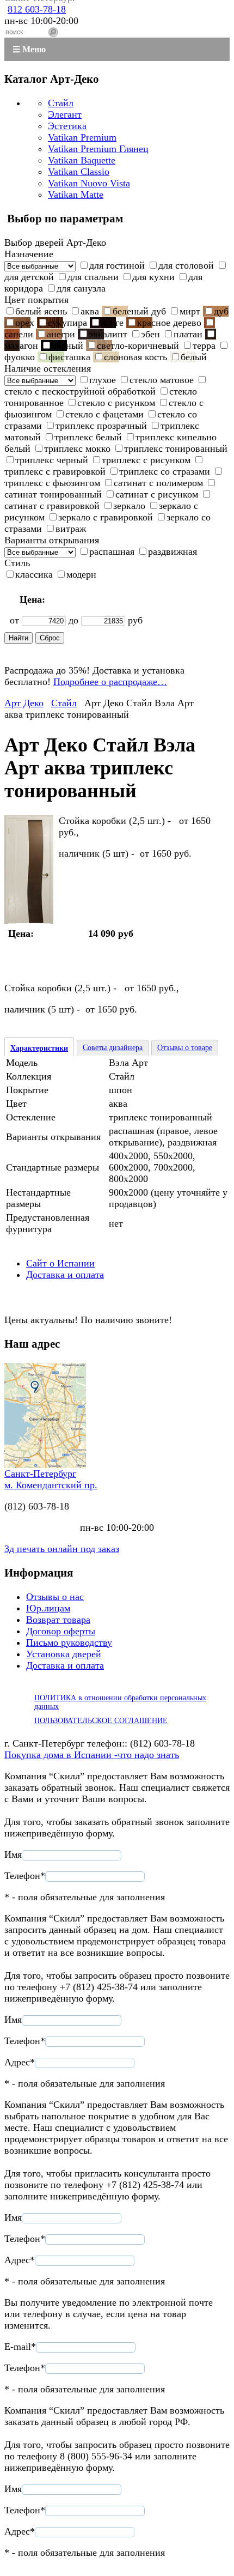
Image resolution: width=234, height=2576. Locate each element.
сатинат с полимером (158, 483)
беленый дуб (139, 311)
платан (188, 334)
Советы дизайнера (113, 1048)
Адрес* (20, 2062)
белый (194, 357)
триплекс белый (88, 437)
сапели (19, 334)
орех (25, 323)
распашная (112, 551)
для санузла (81, 288)
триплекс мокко (77, 448)
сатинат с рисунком (157, 494)
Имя (13, 1854)
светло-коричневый (138, 346)
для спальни (93, 277)
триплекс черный (52, 460)
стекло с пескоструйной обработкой (80, 391)
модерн (81, 574)
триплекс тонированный (176, 448)
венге (112, 323)
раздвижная (173, 551)
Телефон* (25, 1876)
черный (67, 346)
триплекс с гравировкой (55, 471)
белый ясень (41, 311)
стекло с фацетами (104, 414)
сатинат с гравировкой (52, 506)
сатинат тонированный (53, 494)
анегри (61, 334)
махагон (21, 346)
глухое (103, 380)
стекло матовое (162, 380)
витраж (71, 529)
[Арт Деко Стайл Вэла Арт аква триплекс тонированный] (29, 921)
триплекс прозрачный (101, 426)
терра (204, 346)
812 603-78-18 (37, 9)
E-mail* (20, 2347)
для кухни (153, 277)
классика (34, 574)
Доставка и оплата (65, 1275)
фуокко (20, 357)
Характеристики (39, 1048)
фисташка (69, 357)
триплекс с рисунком (146, 460)
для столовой (186, 265)
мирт (190, 311)
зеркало (129, 506)
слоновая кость (136, 357)
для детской (29, 277)
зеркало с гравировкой (106, 517)
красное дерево (169, 323)
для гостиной (117, 265)
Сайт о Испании (60, 1263)
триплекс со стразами (165, 471)
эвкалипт (108, 334)
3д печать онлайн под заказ (62, 1549)
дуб (221, 311)
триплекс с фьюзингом (52, 483)
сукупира (67, 323)
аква (90, 311)
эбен (150, 334)
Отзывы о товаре (185, 1048)
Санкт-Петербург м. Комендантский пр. (51, 1479)
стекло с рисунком (116, 403)
